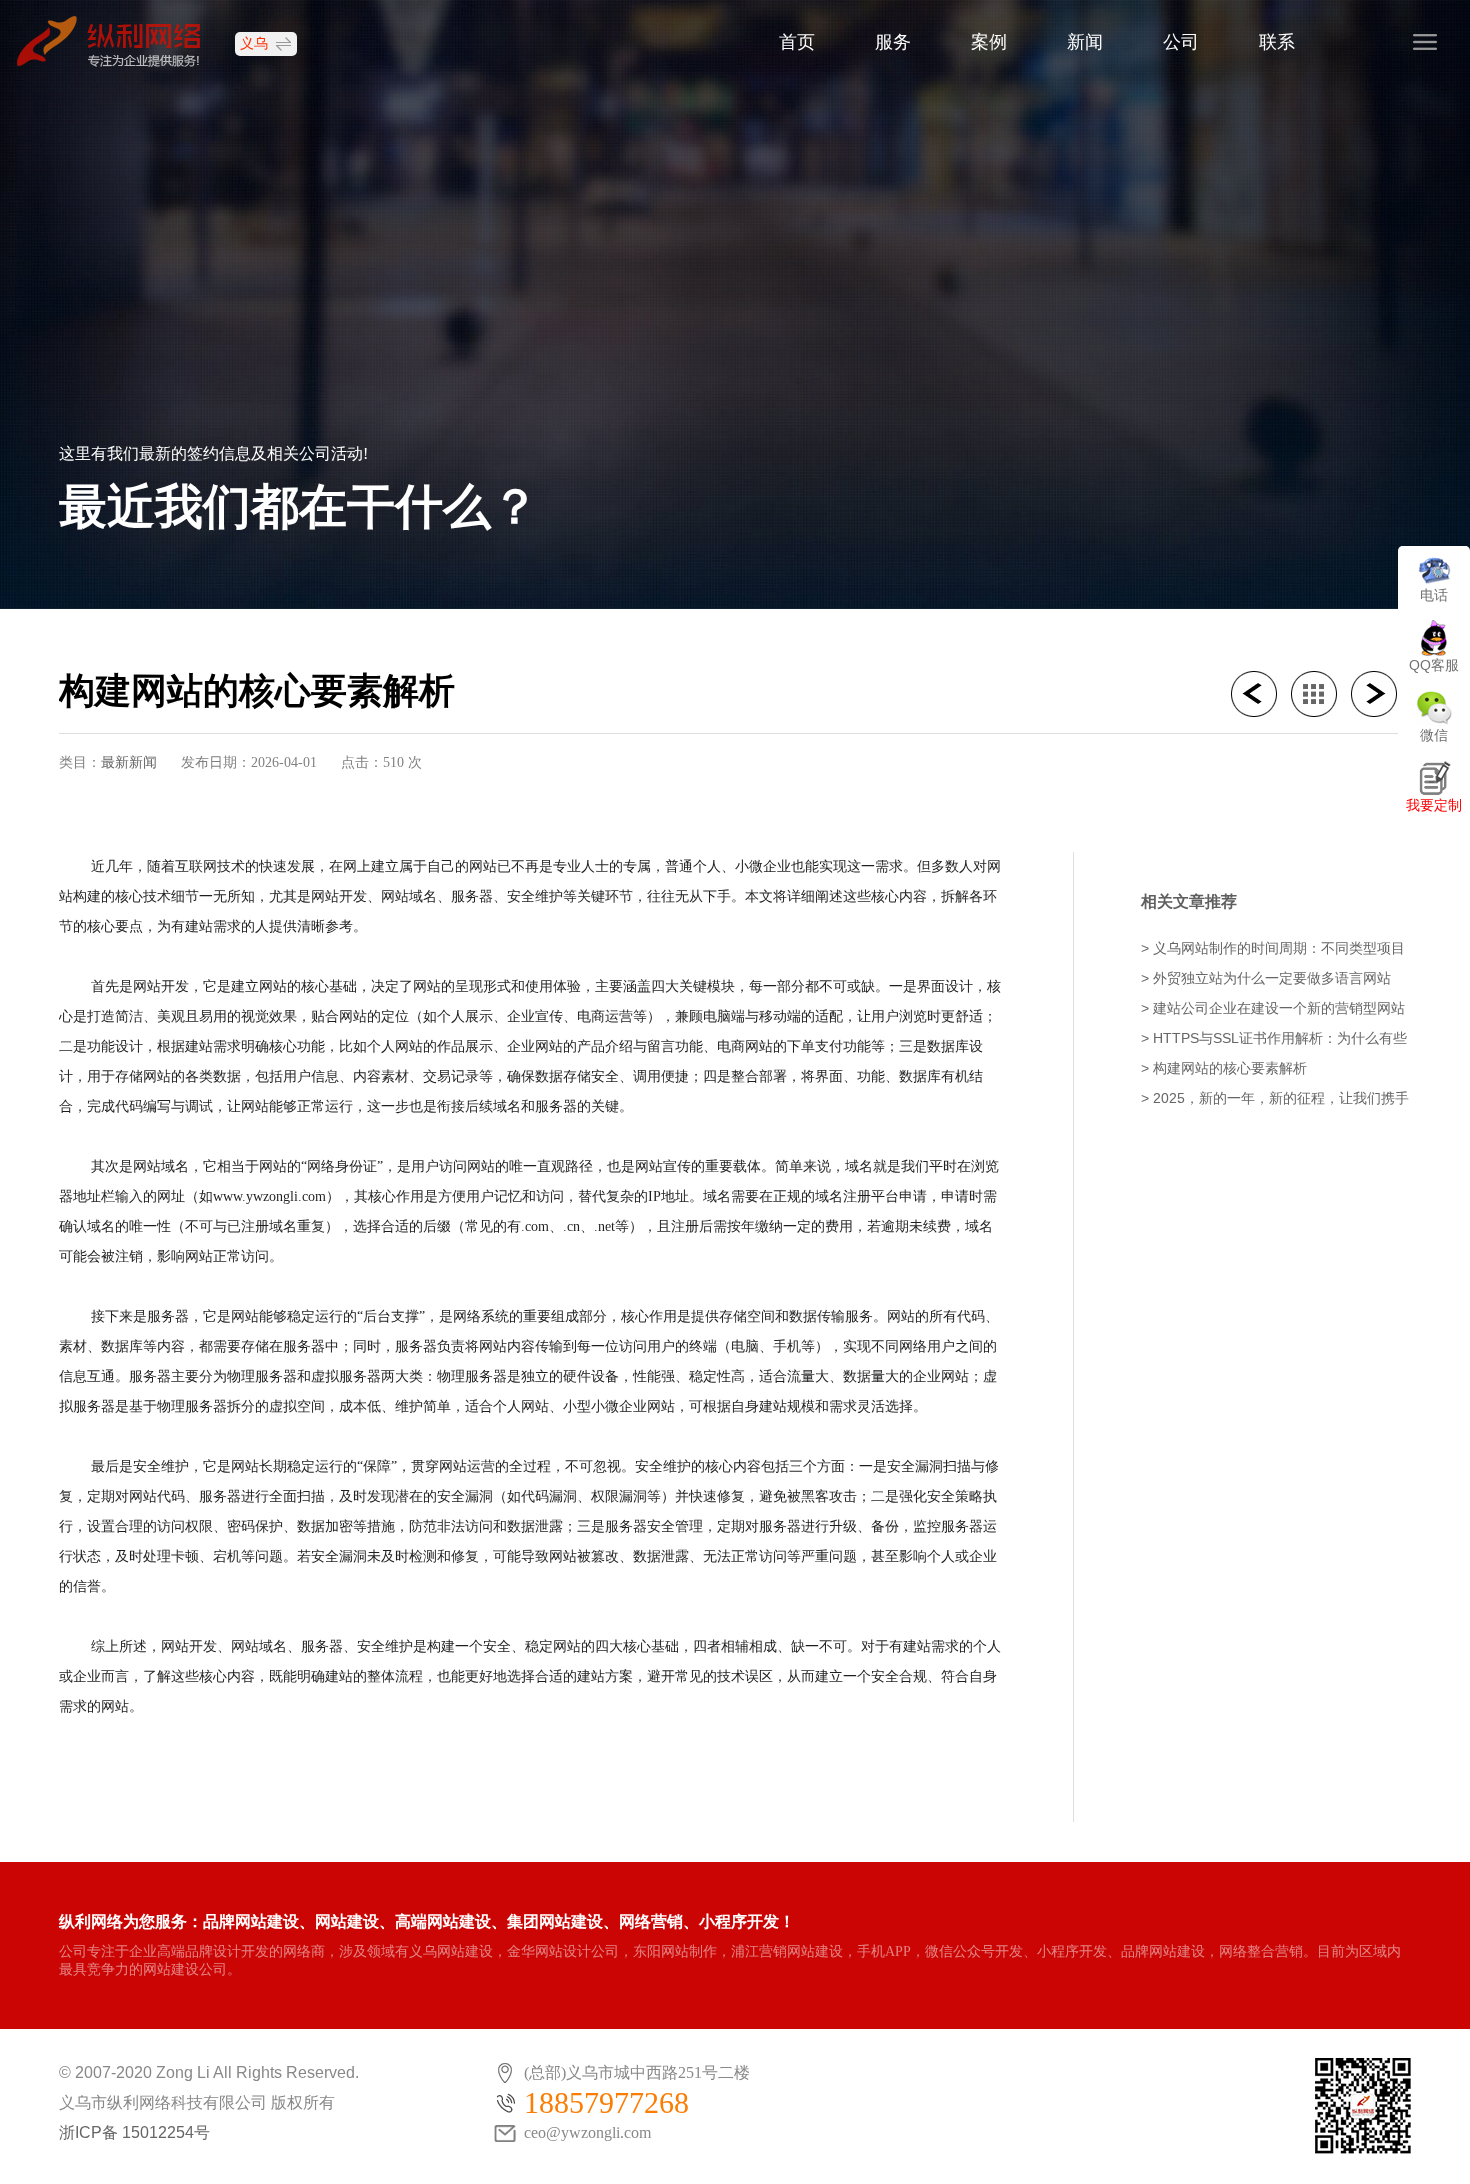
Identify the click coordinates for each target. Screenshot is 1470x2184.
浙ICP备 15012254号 (134, 2132)
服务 (893, 42)
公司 (1181, 42)
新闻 (1085, 42)
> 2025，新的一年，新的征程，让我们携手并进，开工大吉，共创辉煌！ (1275, 1099)
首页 (797, 42)
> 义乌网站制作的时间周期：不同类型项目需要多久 (1273, 949)
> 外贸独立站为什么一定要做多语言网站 (1266, 978)
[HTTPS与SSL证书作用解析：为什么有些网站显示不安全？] (1261, 694)
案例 (989, 42)
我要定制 (1434, 805)
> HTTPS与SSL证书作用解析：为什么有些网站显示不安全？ (1274, 1039)
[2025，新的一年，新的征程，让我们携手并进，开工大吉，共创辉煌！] (1381, 694)
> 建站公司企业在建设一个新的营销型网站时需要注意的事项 (1273, 1009)
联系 (1277, 42)
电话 (1434, 595)
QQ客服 (1434, 665)
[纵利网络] (118, 40)
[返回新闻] (1321, 694)
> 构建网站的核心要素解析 (1224, 1068)
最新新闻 (129, 762)
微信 (1434, 735)
